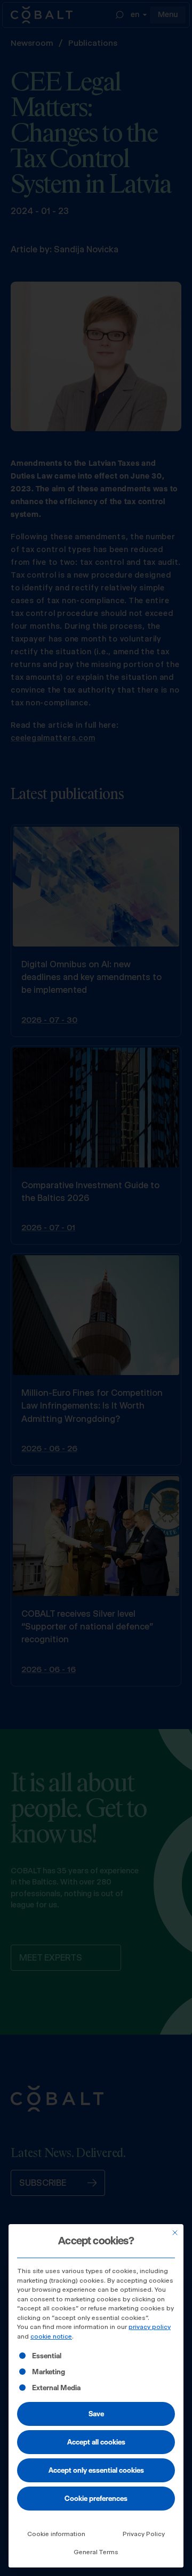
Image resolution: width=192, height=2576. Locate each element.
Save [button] (96, 2414)
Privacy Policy (144, 2534)
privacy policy (150, 2327)
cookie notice (51, 2336)
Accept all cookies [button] (96, 2442)
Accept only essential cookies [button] (96, 2470)
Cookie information (56, 2534)
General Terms (96, 2552)
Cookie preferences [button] (96, 2498)
